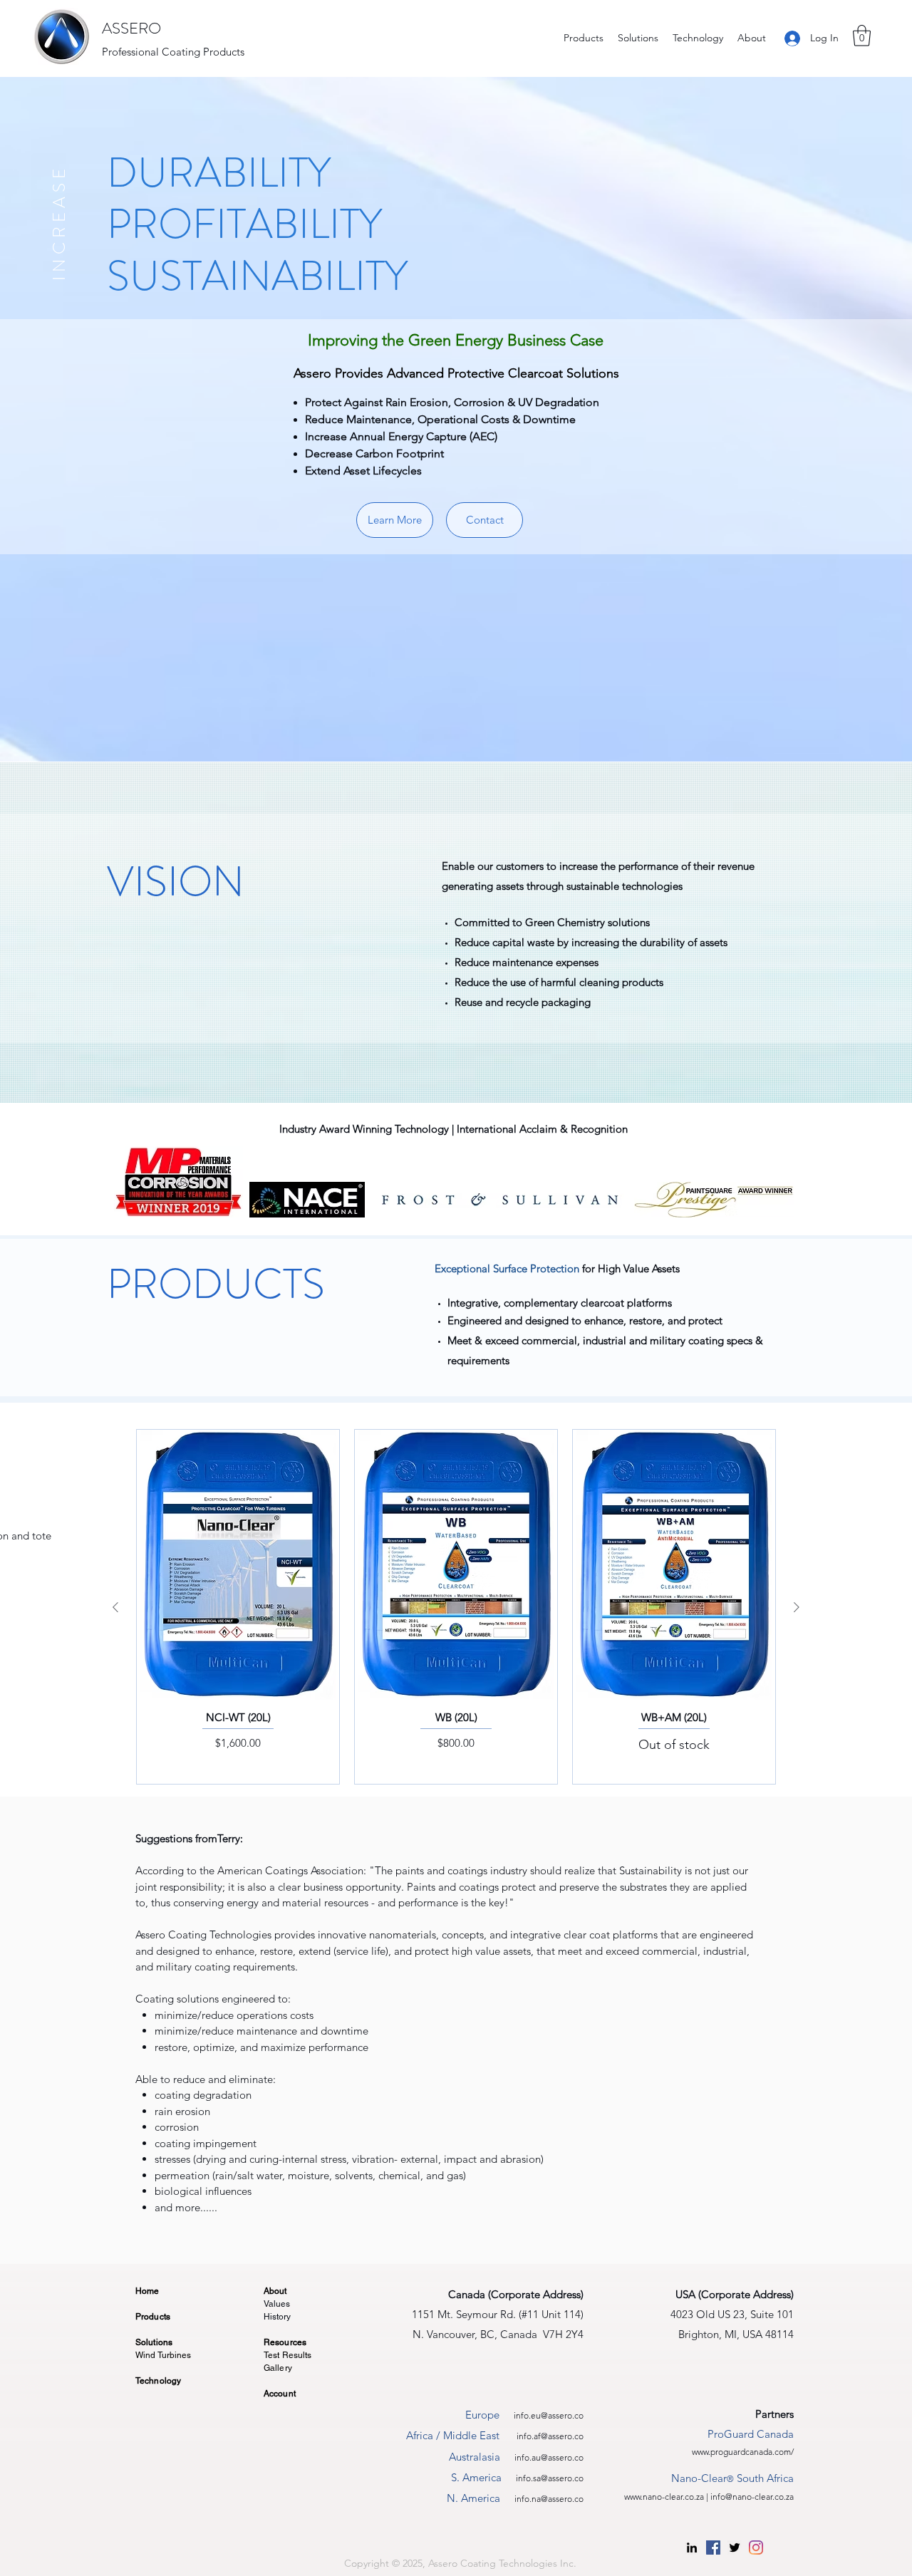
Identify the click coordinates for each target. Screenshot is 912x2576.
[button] (862, 36)
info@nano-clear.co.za (752, 2497)
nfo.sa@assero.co (551, 2478)
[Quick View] (238, 1565)
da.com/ (778, 2452)
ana (756, 2452)
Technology (158, 2381)
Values (277, 2304)
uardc (739, 2452)
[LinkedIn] (692, 2548)
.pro (716, 2452)
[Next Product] (797, 1607)
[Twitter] (735, 2548)
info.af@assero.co (550, 2436)
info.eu (527, 2415)
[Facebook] (713, 2548)
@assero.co (562, 2415)
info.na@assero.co (549, 2499)
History (277, 2317)
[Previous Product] (115, 1607)
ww (703, 2452)
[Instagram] (756, 2548)
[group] (456, 1607)
